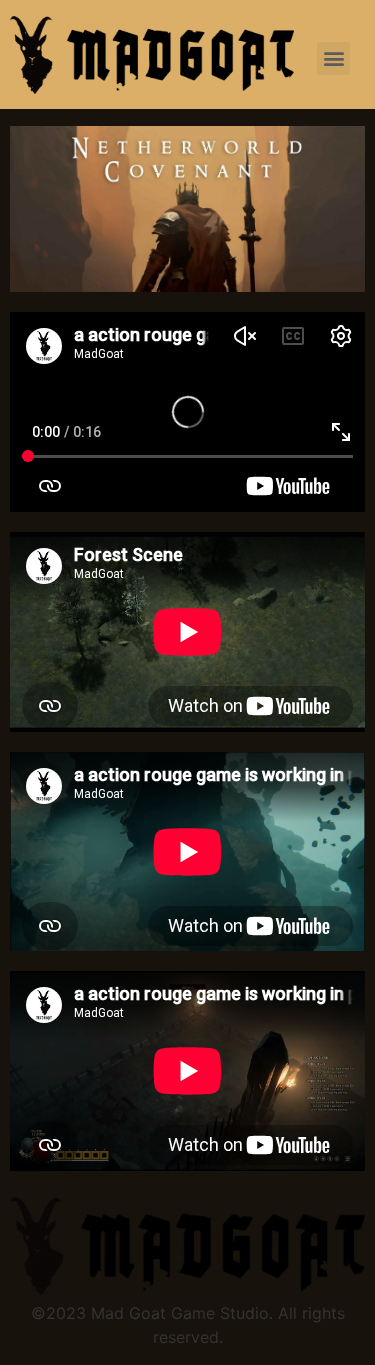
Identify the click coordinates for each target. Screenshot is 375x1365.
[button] (333, 58)
